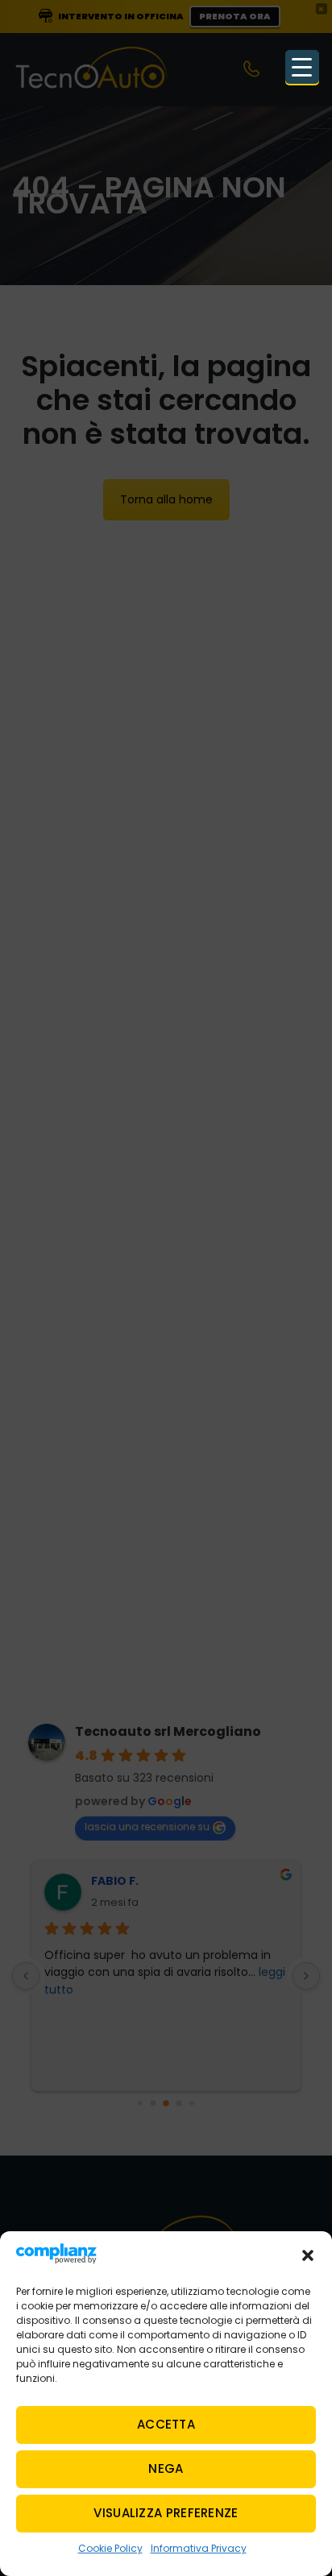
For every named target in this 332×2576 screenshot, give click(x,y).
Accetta (166, 2424)
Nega (166, 2468)
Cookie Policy (110, 2548)
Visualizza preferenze (166, 2513)
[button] (308, 2255)
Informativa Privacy (199, 2548)
